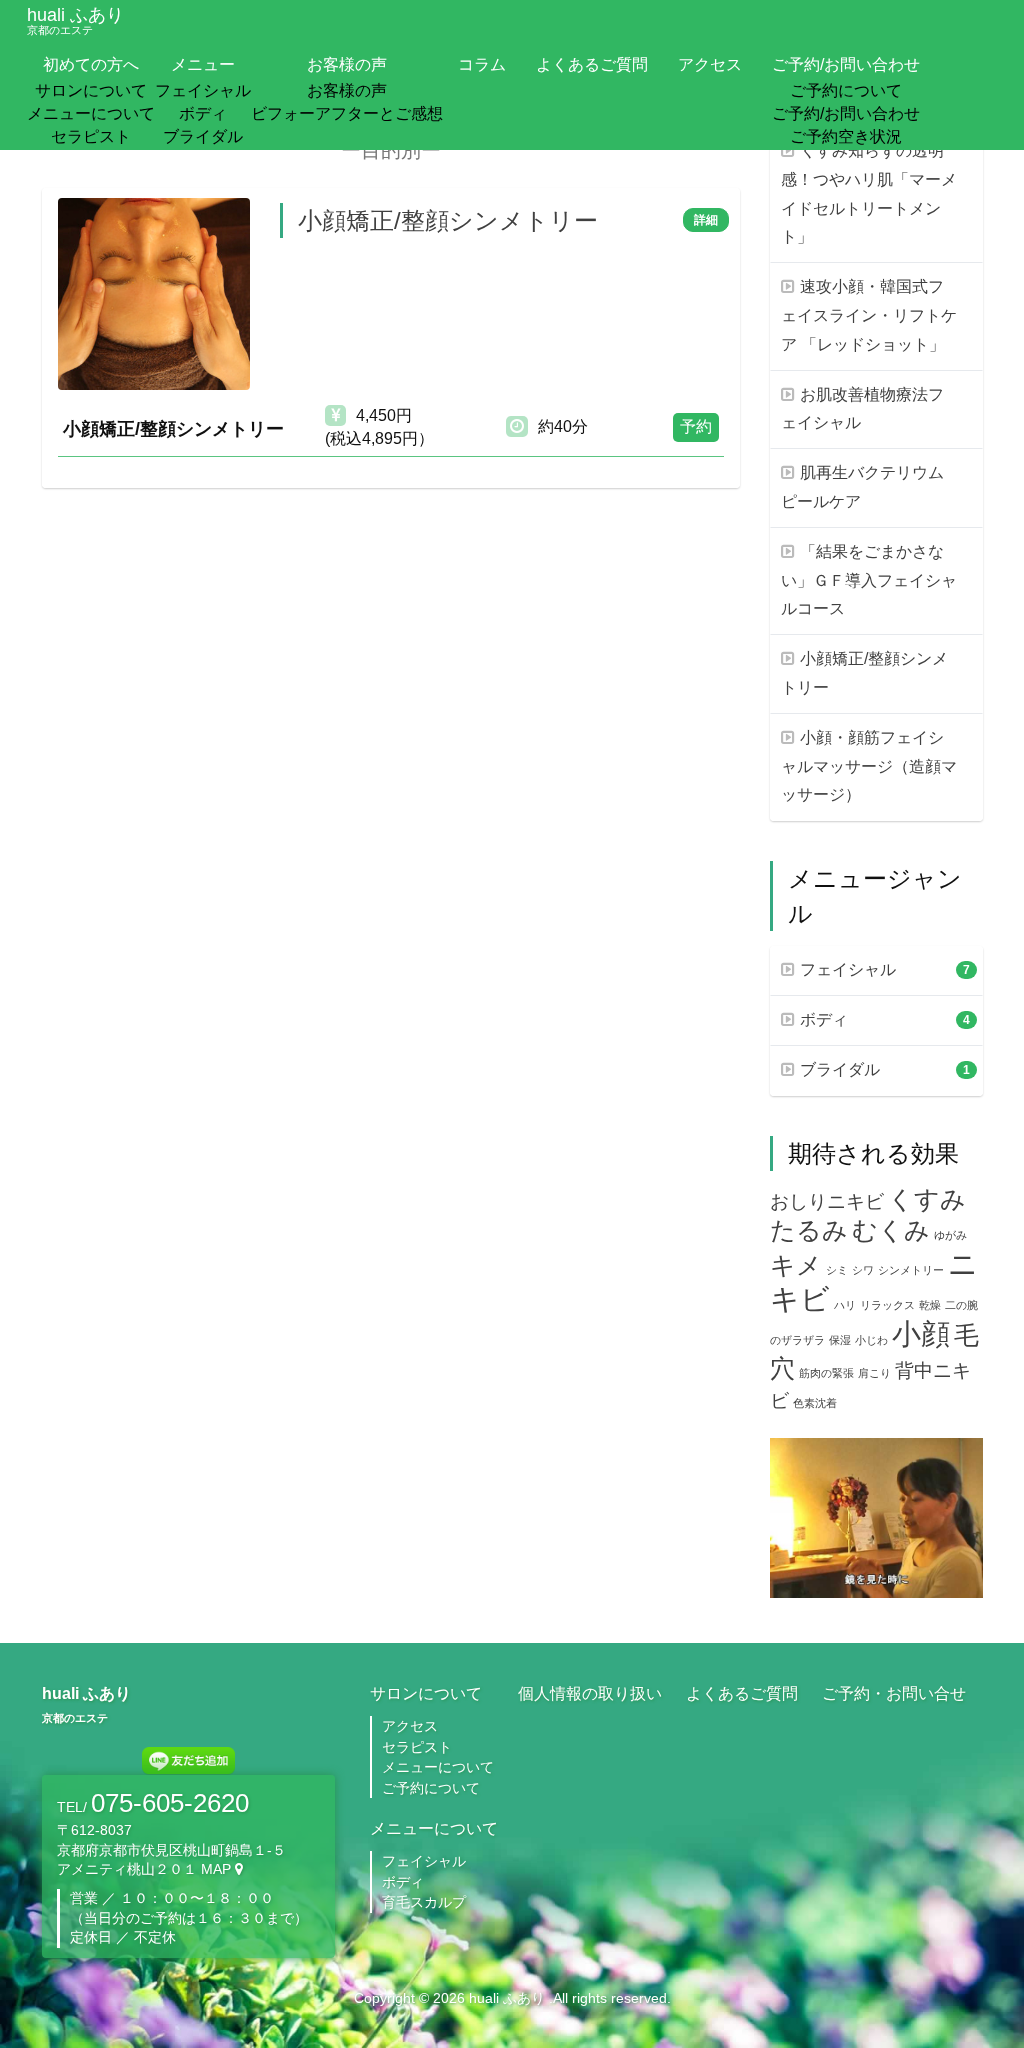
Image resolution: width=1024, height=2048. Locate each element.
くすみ (927, 1199)
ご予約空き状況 (846, 136)
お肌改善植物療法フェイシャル (862, 409)
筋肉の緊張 (826, 1373)
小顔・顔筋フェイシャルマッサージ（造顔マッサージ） (869, 766)
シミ (837, 1270)
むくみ (891, 1230)
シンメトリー (911, 1270)
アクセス (710, 64)
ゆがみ (950, 1235)
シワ (863, 1270)
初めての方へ (91, 64)
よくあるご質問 (592, 64)
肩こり (874, 1373)
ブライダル (203, 136)
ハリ (845, 1305)
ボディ (203, 113)
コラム (482, 64)
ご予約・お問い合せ (894, 1693)
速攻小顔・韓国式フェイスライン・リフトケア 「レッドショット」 (869, 315)
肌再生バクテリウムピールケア (862, 487)
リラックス (887, 1305)
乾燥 (930, 1305)
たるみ (809, 1230)
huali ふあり (75, 20)
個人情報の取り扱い (590, 1693)
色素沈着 (815, 1403)
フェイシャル (203, 90)
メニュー (203, 64)
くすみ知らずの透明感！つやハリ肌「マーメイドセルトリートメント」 (869, 193)
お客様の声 (347, 64)
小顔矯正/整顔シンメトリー (864, 673)
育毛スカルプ (424, 1902)
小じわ (871, 1340)
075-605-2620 (170, 1803)
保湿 (840, 1340)
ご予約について (846, 90)
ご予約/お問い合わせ (846, 64)
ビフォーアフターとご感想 (347, 113)
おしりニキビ (827, 1201)
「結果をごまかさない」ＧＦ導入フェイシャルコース (869, 580)
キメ (796, 1265)
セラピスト (91, 136)
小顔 (921, 1333)
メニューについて (91, 113)
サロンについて (91, 90)
